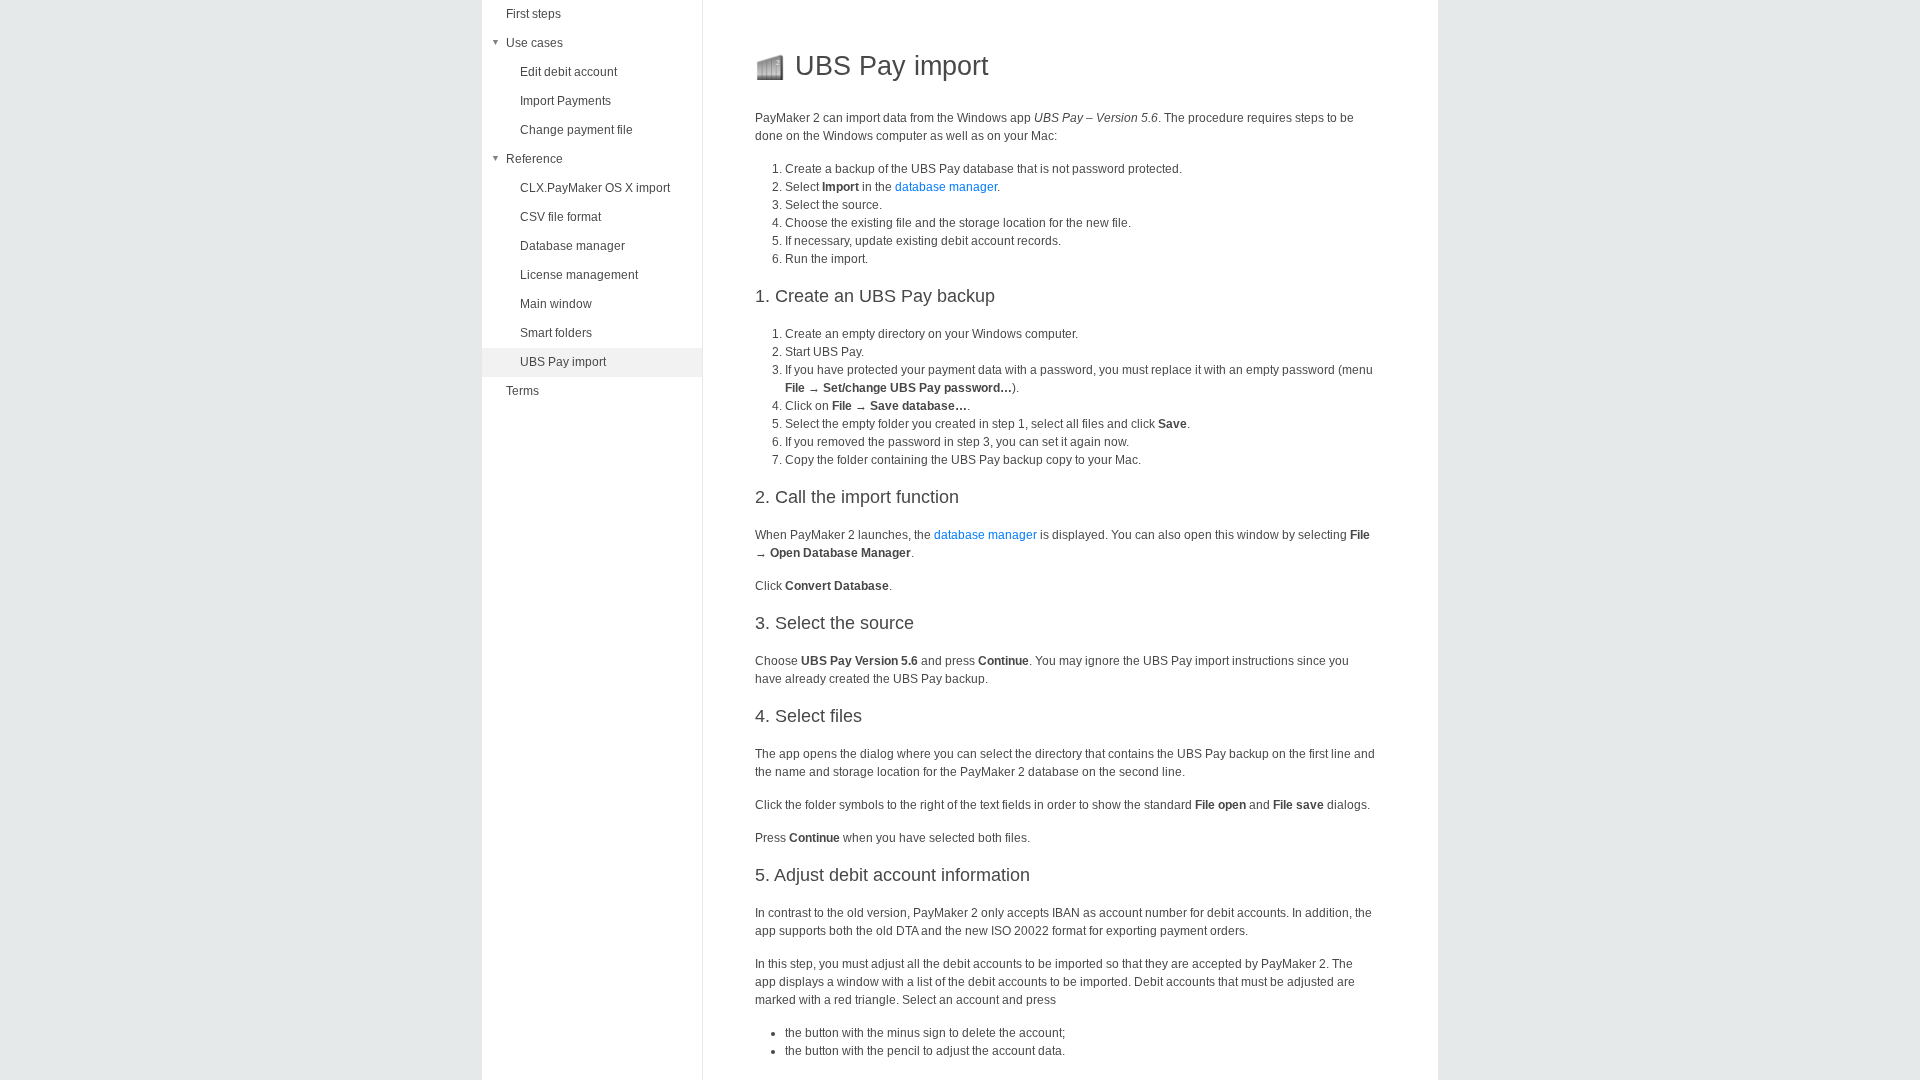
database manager (946, 187)
